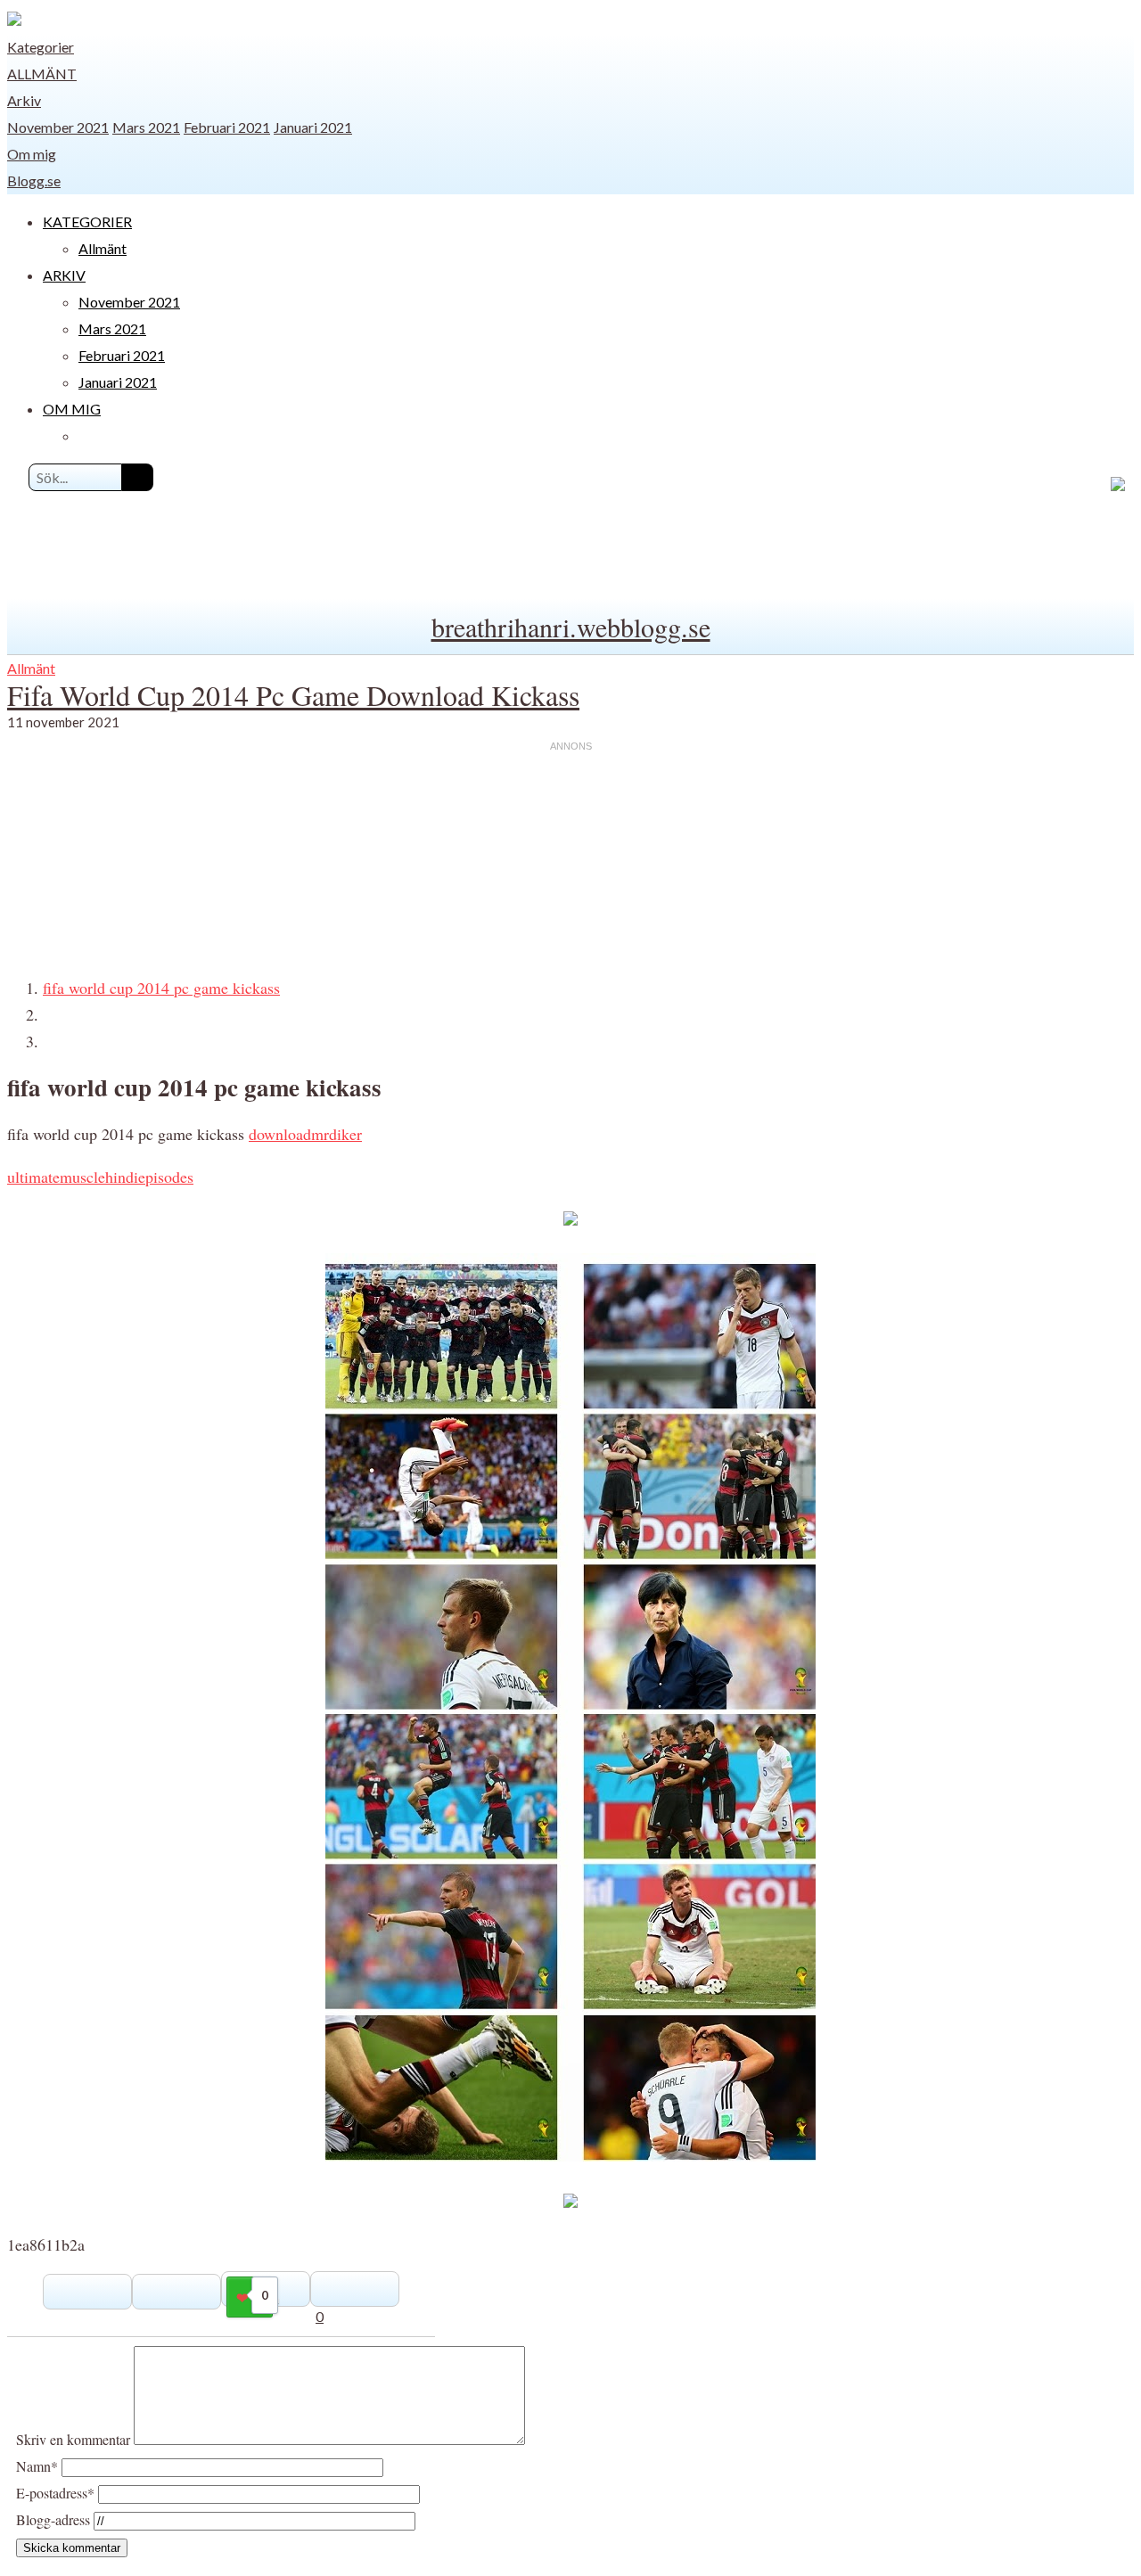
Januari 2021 (313, 127)
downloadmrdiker (305, 1134)
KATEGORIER (87, 222)
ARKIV (64, 275)
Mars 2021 (146, 127)
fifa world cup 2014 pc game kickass (161, 988)
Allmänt (42, 74)
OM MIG (72, 409)
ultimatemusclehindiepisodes (100, 1177)
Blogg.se (34, 180)
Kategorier (41, 47)
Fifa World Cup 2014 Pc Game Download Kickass (293, 695)
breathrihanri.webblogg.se (571, 627)
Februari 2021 (227, 127)
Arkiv (24, 100)
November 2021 (58, 127)
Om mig (32, 154)
